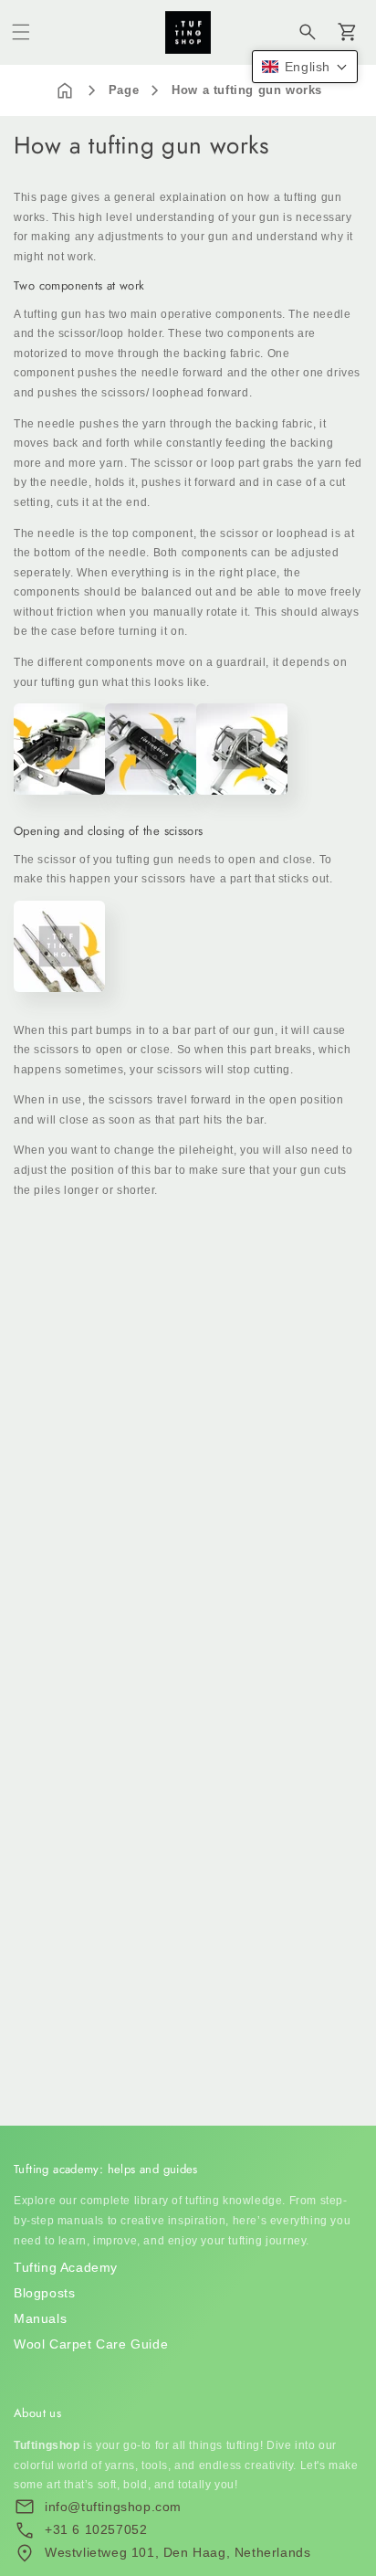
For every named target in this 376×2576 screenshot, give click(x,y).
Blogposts (44, 2293)
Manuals (40, 2318)
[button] (21, 32)
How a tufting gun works (247, 90)
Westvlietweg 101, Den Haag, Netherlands (178, 2552)
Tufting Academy (66, 2267)
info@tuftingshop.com (113, 2507)
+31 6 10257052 (96, 2529)
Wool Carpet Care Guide (91, 2344)
